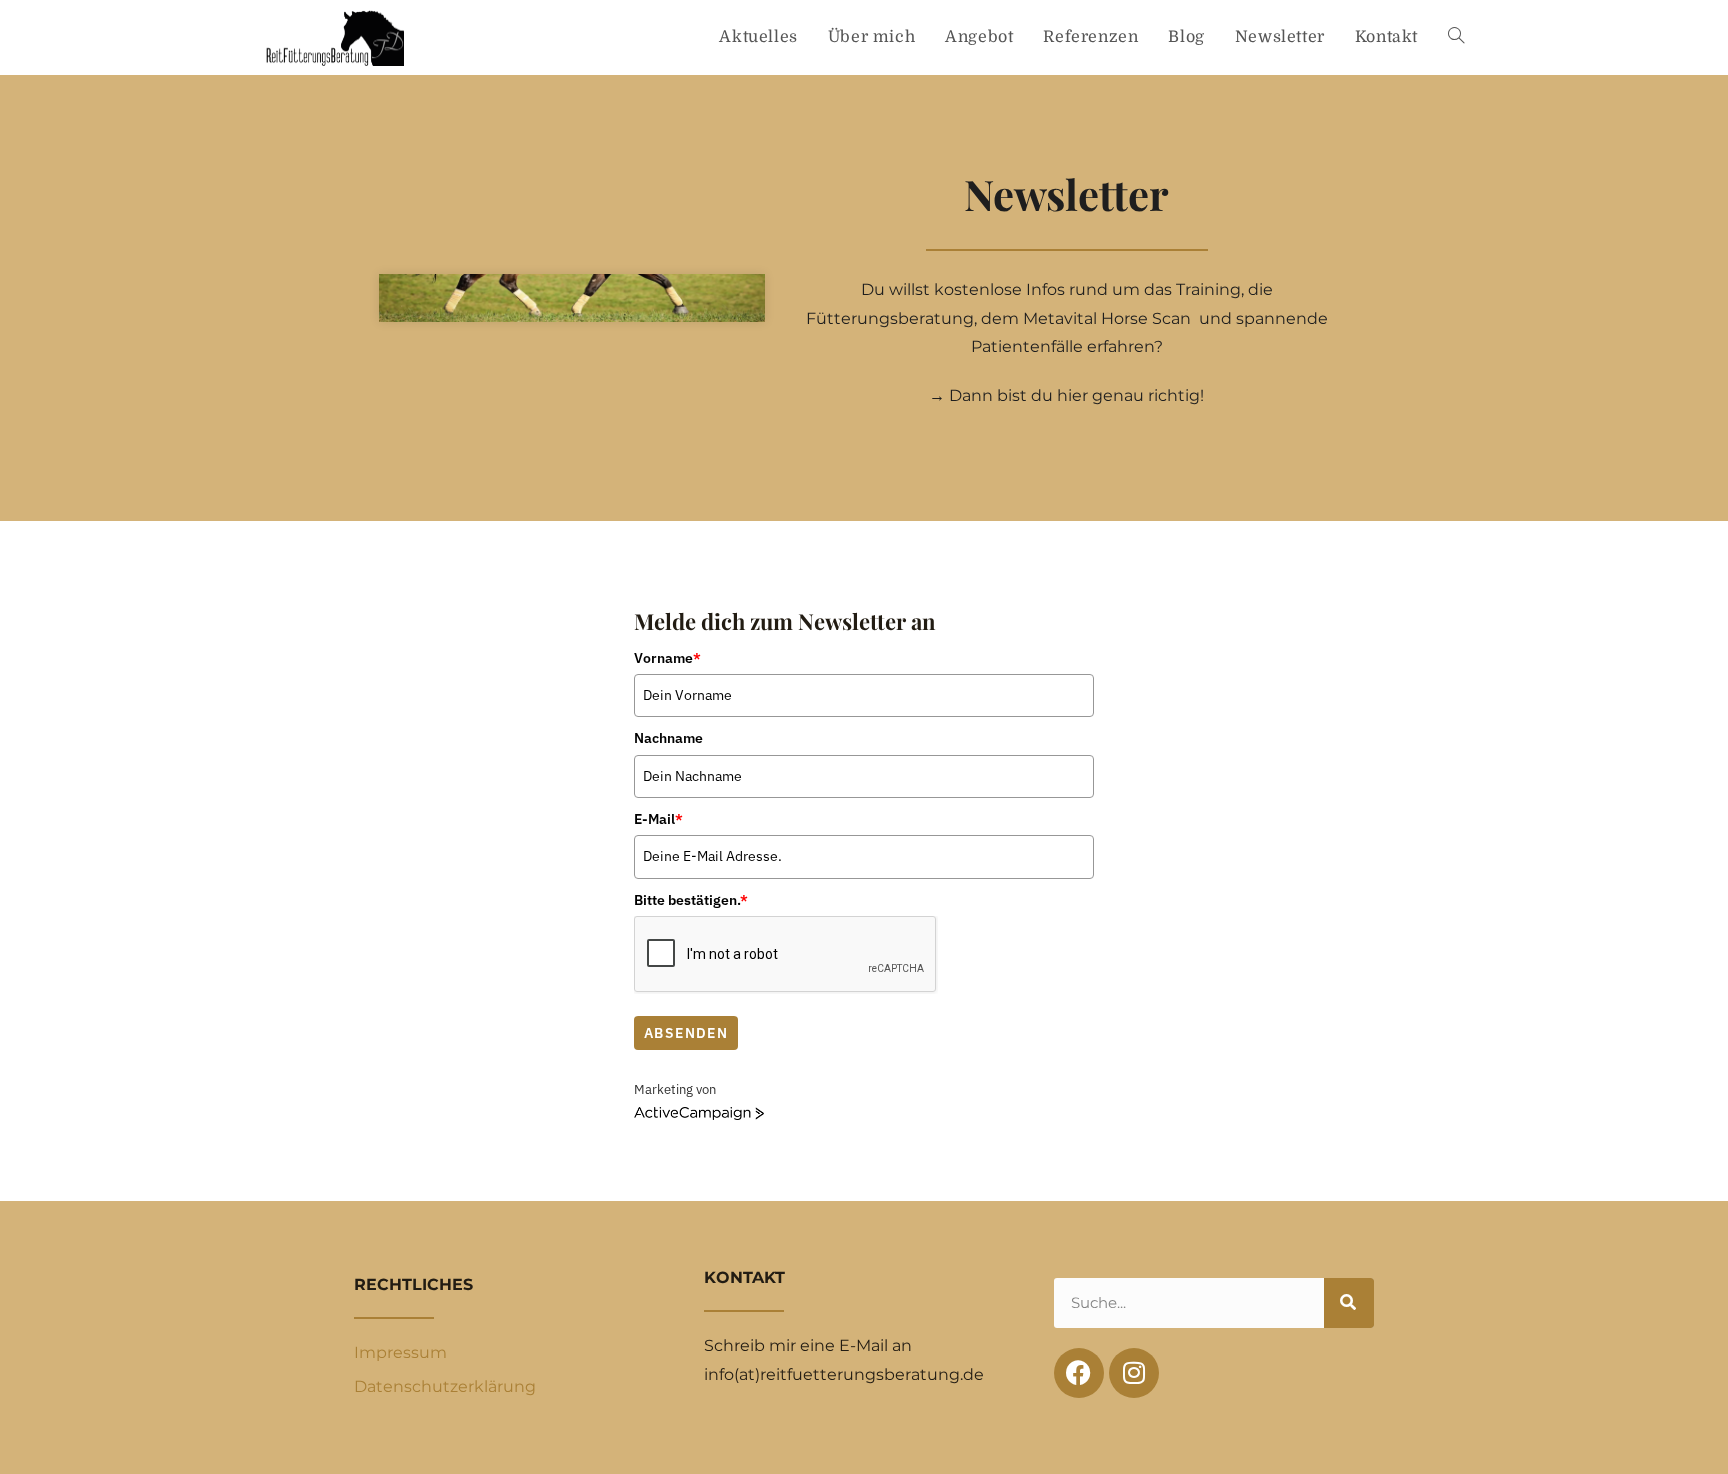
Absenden (686, 1033)
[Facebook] (1079, 1373)
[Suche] (1349, 1303)
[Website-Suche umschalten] (1456, 37)
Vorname (667, 658)
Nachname (668, 738)
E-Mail (658, 819)
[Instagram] (1134, 1373)
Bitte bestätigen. (691, 900)
